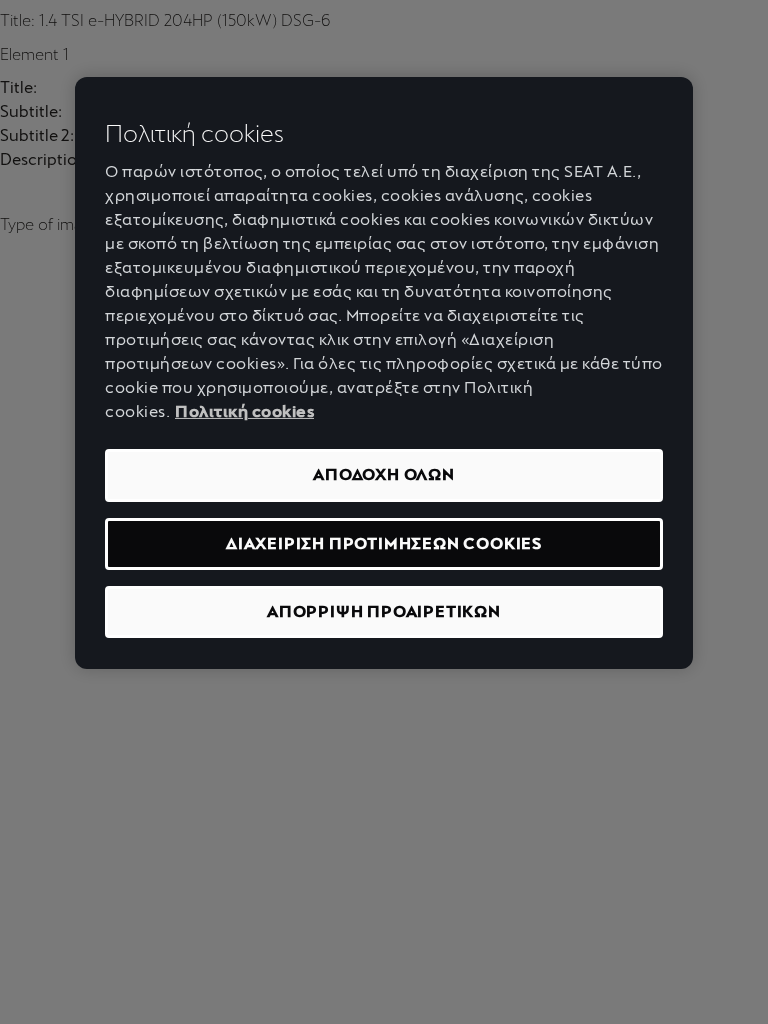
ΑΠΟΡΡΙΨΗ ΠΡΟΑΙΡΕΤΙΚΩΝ (384, 611)
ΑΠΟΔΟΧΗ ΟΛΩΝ (384, 474)
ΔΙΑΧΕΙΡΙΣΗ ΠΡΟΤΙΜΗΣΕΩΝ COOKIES (384, 543)
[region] (384, 373)
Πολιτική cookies (244, 411)
